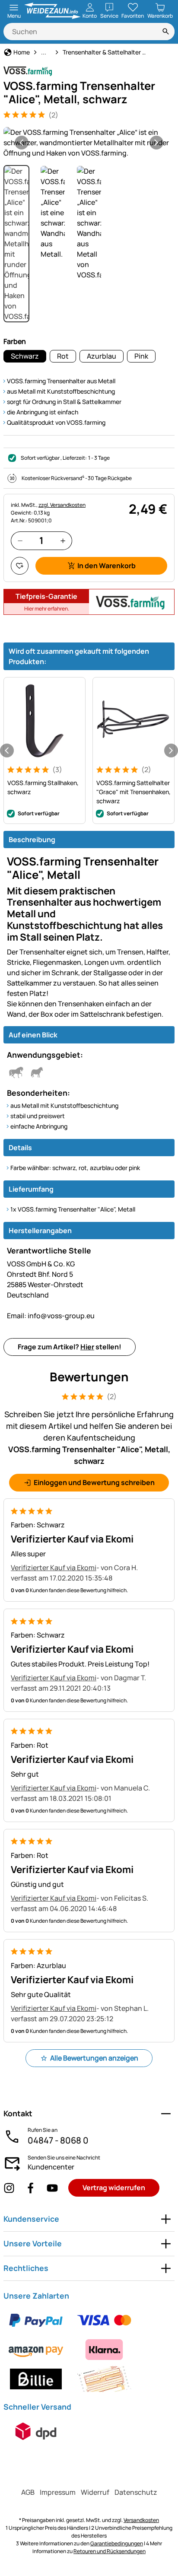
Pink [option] (141, 356)
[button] (89, 143)
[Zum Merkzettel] (20, 566)
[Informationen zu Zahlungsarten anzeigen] (89, 2350)
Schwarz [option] (25, 356)
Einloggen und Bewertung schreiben (94, 1482)
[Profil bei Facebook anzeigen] (31, 2188)
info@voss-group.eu (51, 1316)
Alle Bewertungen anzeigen (94, 2058)
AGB (28, 2492)
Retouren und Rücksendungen (110, 2551)
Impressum (58, 2492)
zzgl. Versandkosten (62, 505)
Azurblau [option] (102, 356)
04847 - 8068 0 (58, 2140)
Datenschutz (136, 2492)
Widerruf (95, 2492)
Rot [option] (63, 356)
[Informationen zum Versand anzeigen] (36, 2431)
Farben (15, 341)
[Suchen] (166, 32)
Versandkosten (141, 2520)
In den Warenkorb (106, 566)
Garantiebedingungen (117, 2543)
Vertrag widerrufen (114, 2188)
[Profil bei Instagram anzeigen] (9, 2188)
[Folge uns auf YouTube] (52, 2188)
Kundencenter (51, 2167)
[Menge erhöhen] (63, 541)
